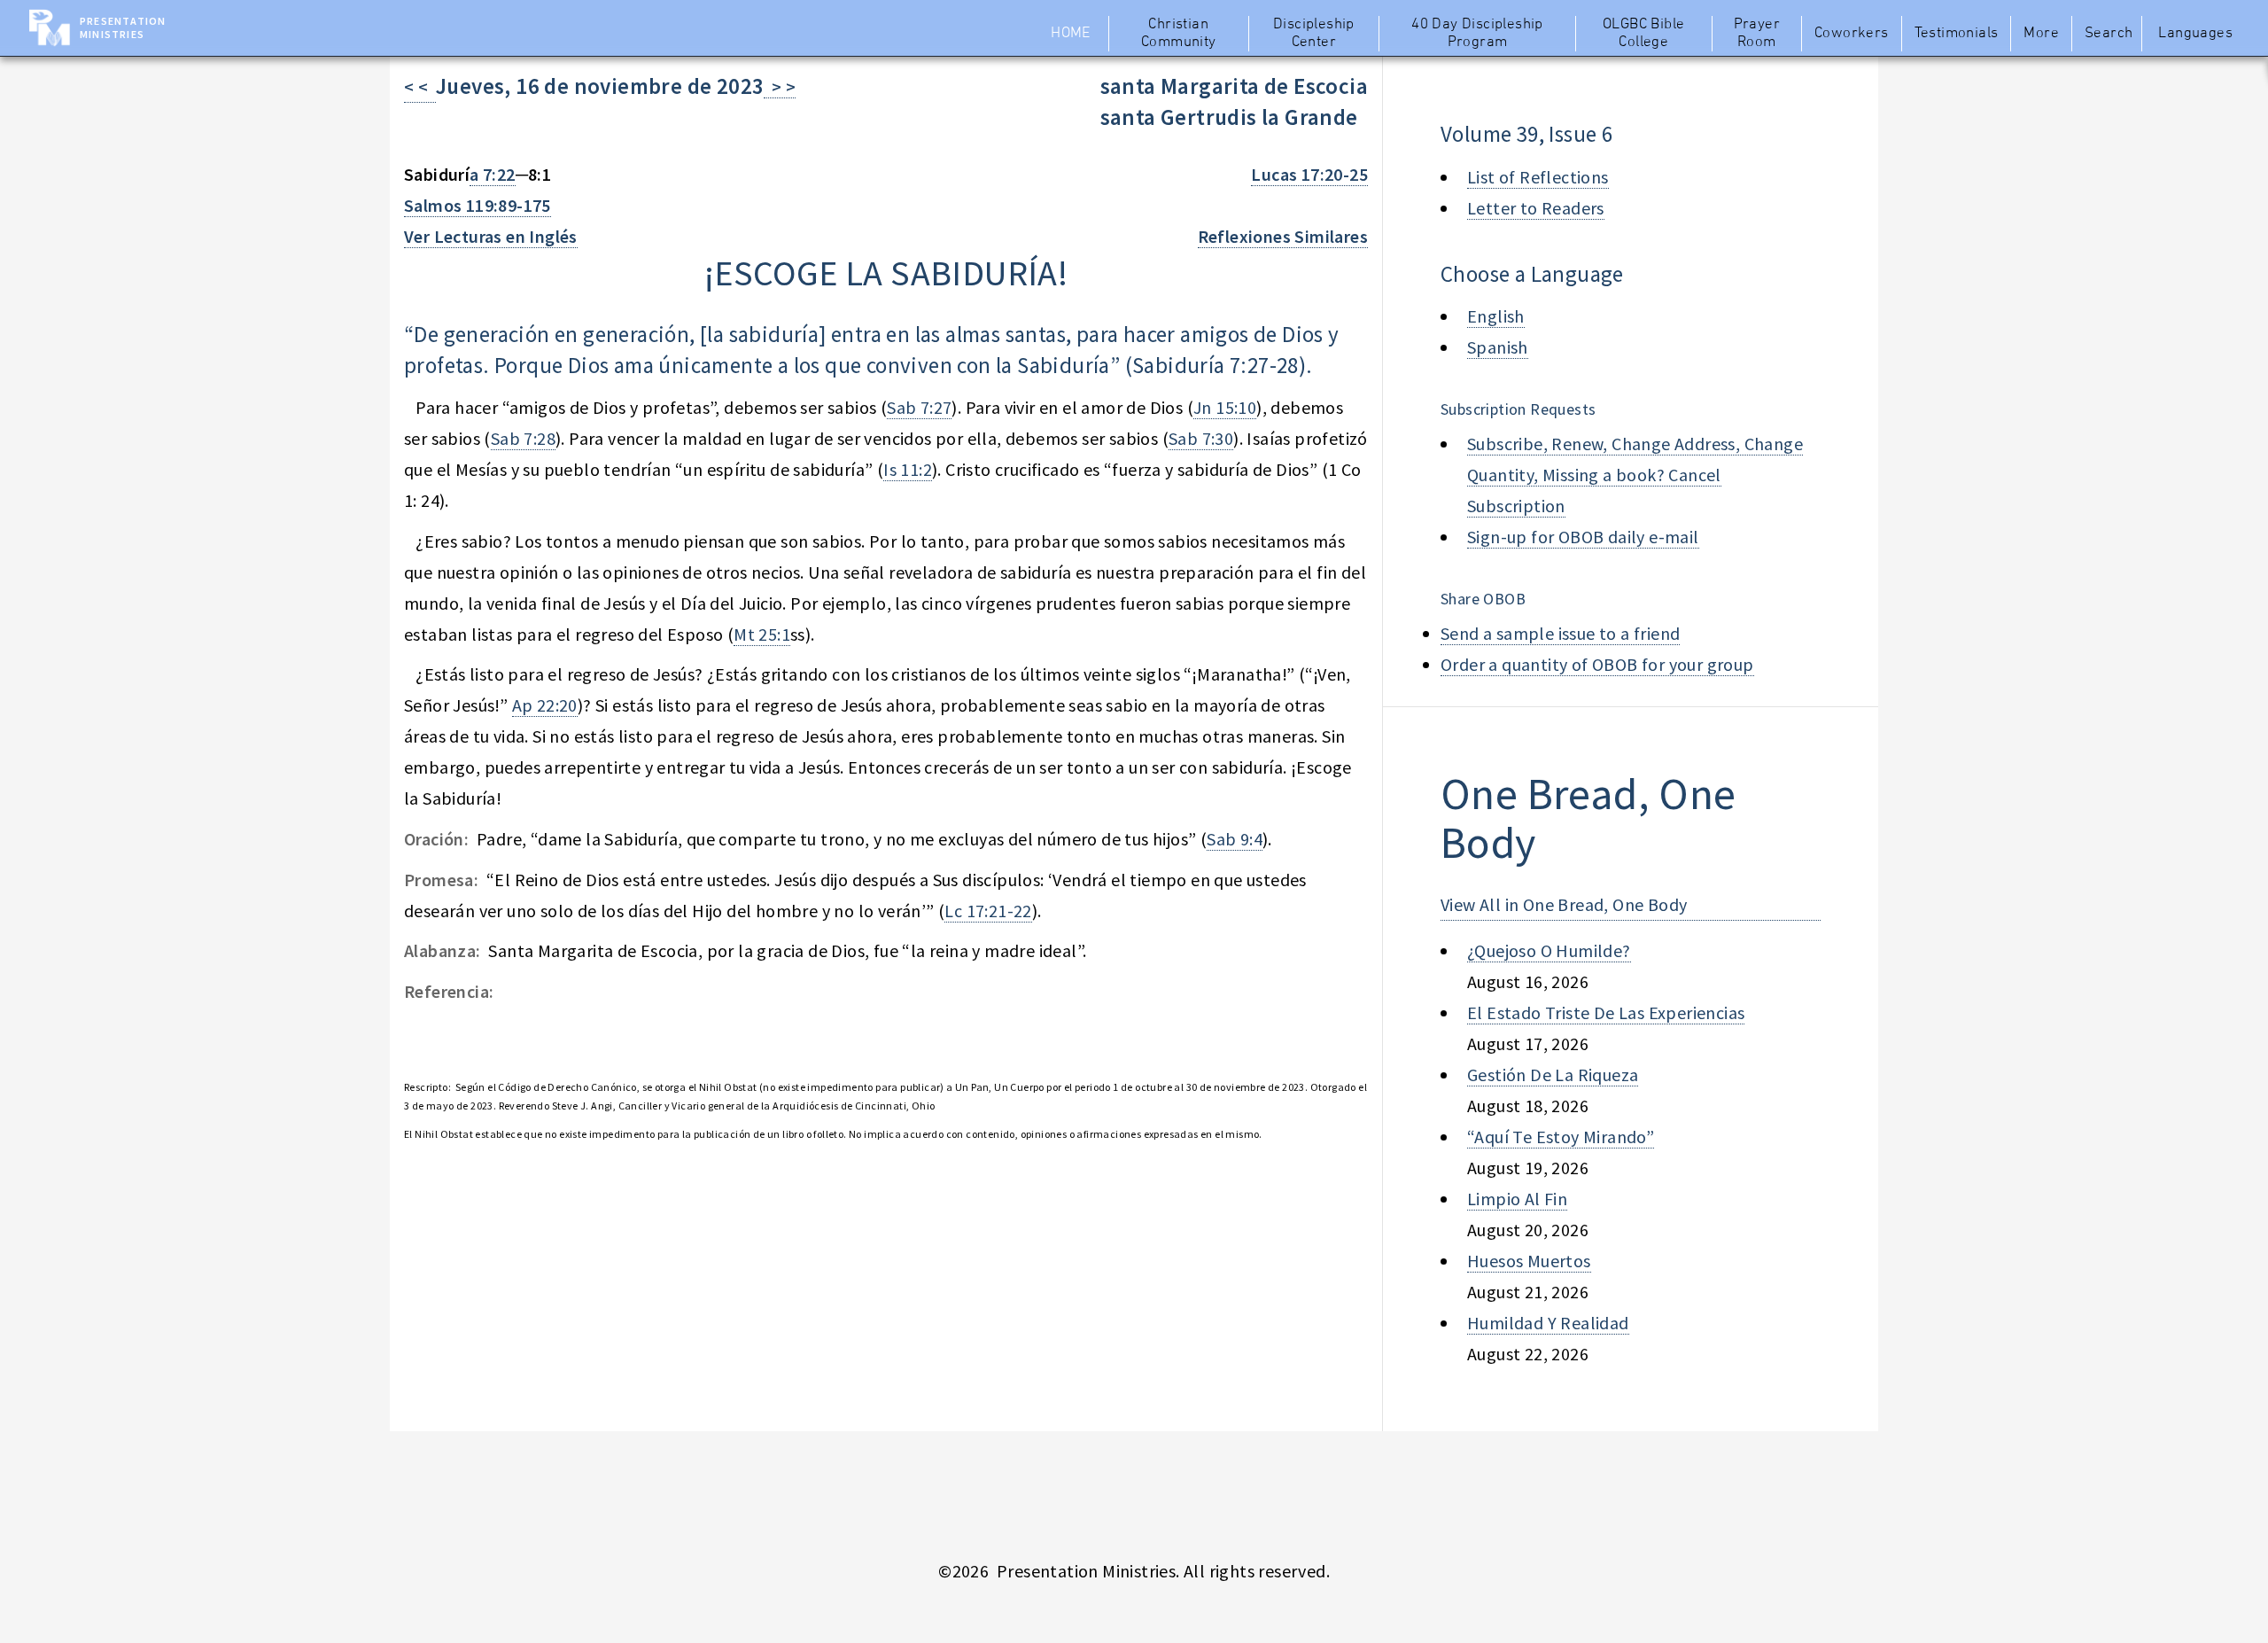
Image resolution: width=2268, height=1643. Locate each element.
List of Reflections (1538, 177)
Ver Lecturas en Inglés (491, 236)
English (1496, 316)
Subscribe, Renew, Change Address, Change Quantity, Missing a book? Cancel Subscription (1635, 475)
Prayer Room (1757, 34)
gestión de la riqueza (1553, 1075)
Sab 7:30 (1201, 438)
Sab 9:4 (1235, 839)
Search (2109, 34)
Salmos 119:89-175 (478, 205)
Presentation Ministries (123, 27)
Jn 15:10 (1225, 407)
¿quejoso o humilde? (1549, 950)
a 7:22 (492, 174)
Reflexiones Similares (1283, 236)
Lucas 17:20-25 (1309, 174)
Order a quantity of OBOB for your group (1597, 664)
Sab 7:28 (523, 438)
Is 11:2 (908, 469)
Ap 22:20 (545, 705)
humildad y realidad (1548, 1323)
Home (1071, 34)
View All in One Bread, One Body (1564, 904)
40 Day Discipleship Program (1477, 34)
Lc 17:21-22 (988, 911)
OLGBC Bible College (1643, 34)
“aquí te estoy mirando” (1561, 1137)
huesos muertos (1529, 1261)
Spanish (1498, 347)
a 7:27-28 (1256, 365)
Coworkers (1852, 34)
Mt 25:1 (762, 634)
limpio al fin (1517, 1199)
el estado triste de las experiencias (1606, 1012)
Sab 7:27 (919, 407)
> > (780, 86)
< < (420, 86)
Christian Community (1179, 34)
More (2041, 34)
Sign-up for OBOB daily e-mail (1583, 537)
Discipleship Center (1314, 34)
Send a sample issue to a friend (1560, 633)
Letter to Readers (1536, 208)
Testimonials (1957, 34)
